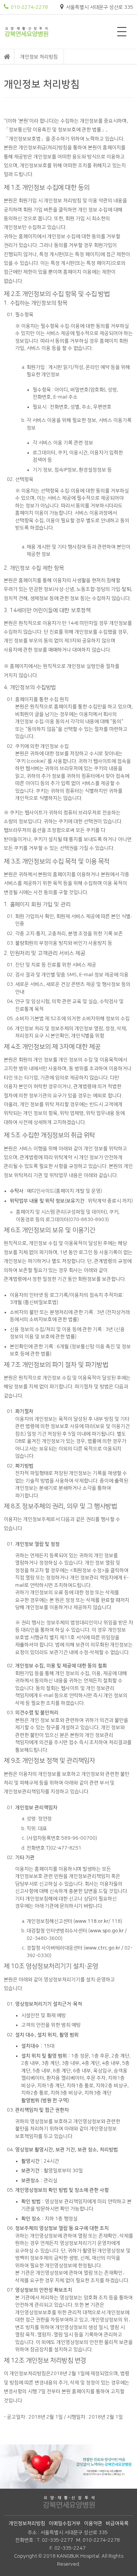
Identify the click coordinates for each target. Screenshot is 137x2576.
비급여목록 (117, 2523)
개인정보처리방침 (27, 2523)
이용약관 (93, 2523)
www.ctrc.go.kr (103, 1948)
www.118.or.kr (92, 1921)
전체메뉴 (122, 32)
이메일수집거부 (65, 2523)
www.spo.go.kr (107, 1931)
